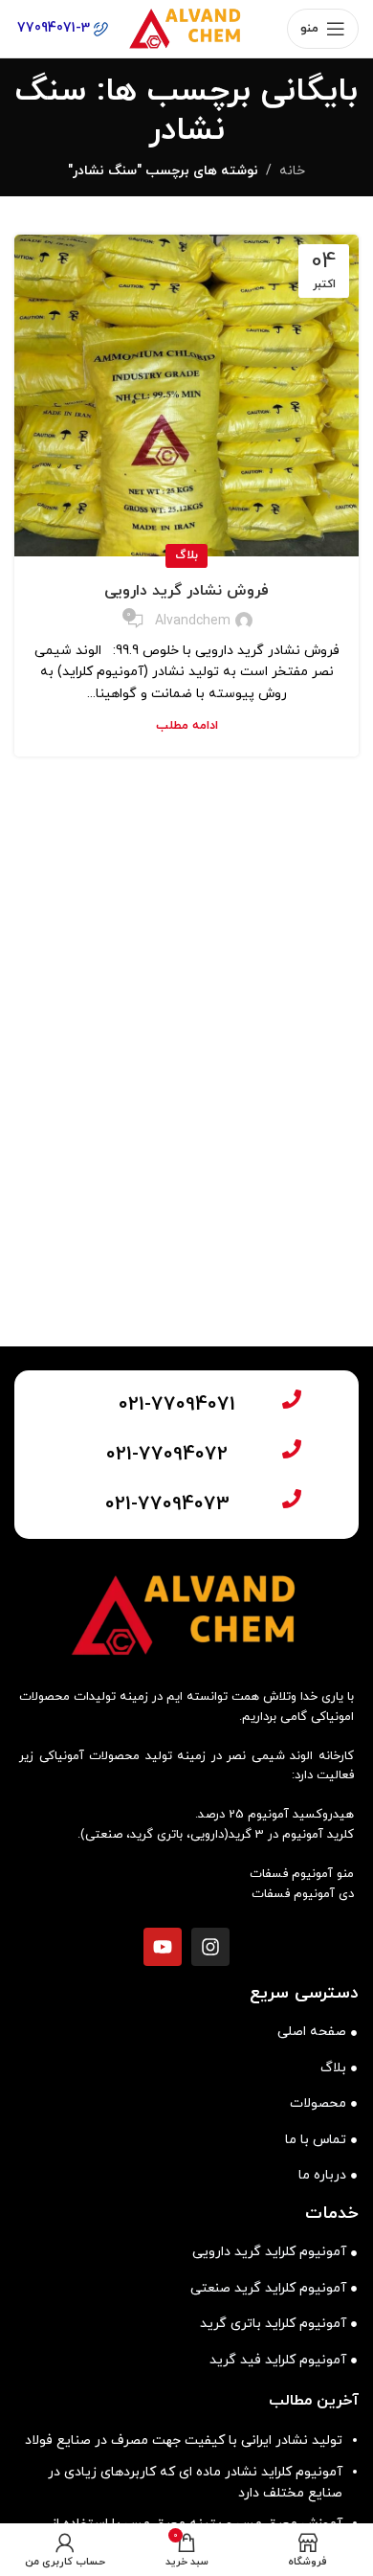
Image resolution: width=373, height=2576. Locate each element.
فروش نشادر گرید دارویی (186, 591)
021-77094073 (167, 1504)
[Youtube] (163, 1947)
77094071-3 (55, 28)
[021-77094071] (292, 1399)
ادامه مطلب (187, 726)
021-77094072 (167, 1455)
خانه (292, 171)
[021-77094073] (292, 1499)
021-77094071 (177, 1405)
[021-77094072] (292, 1449)
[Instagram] (210, 1947)
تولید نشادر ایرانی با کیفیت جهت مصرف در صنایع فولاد (184, 2440)
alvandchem (193, 621)
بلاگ (186, 555)
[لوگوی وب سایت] (186, 27)
